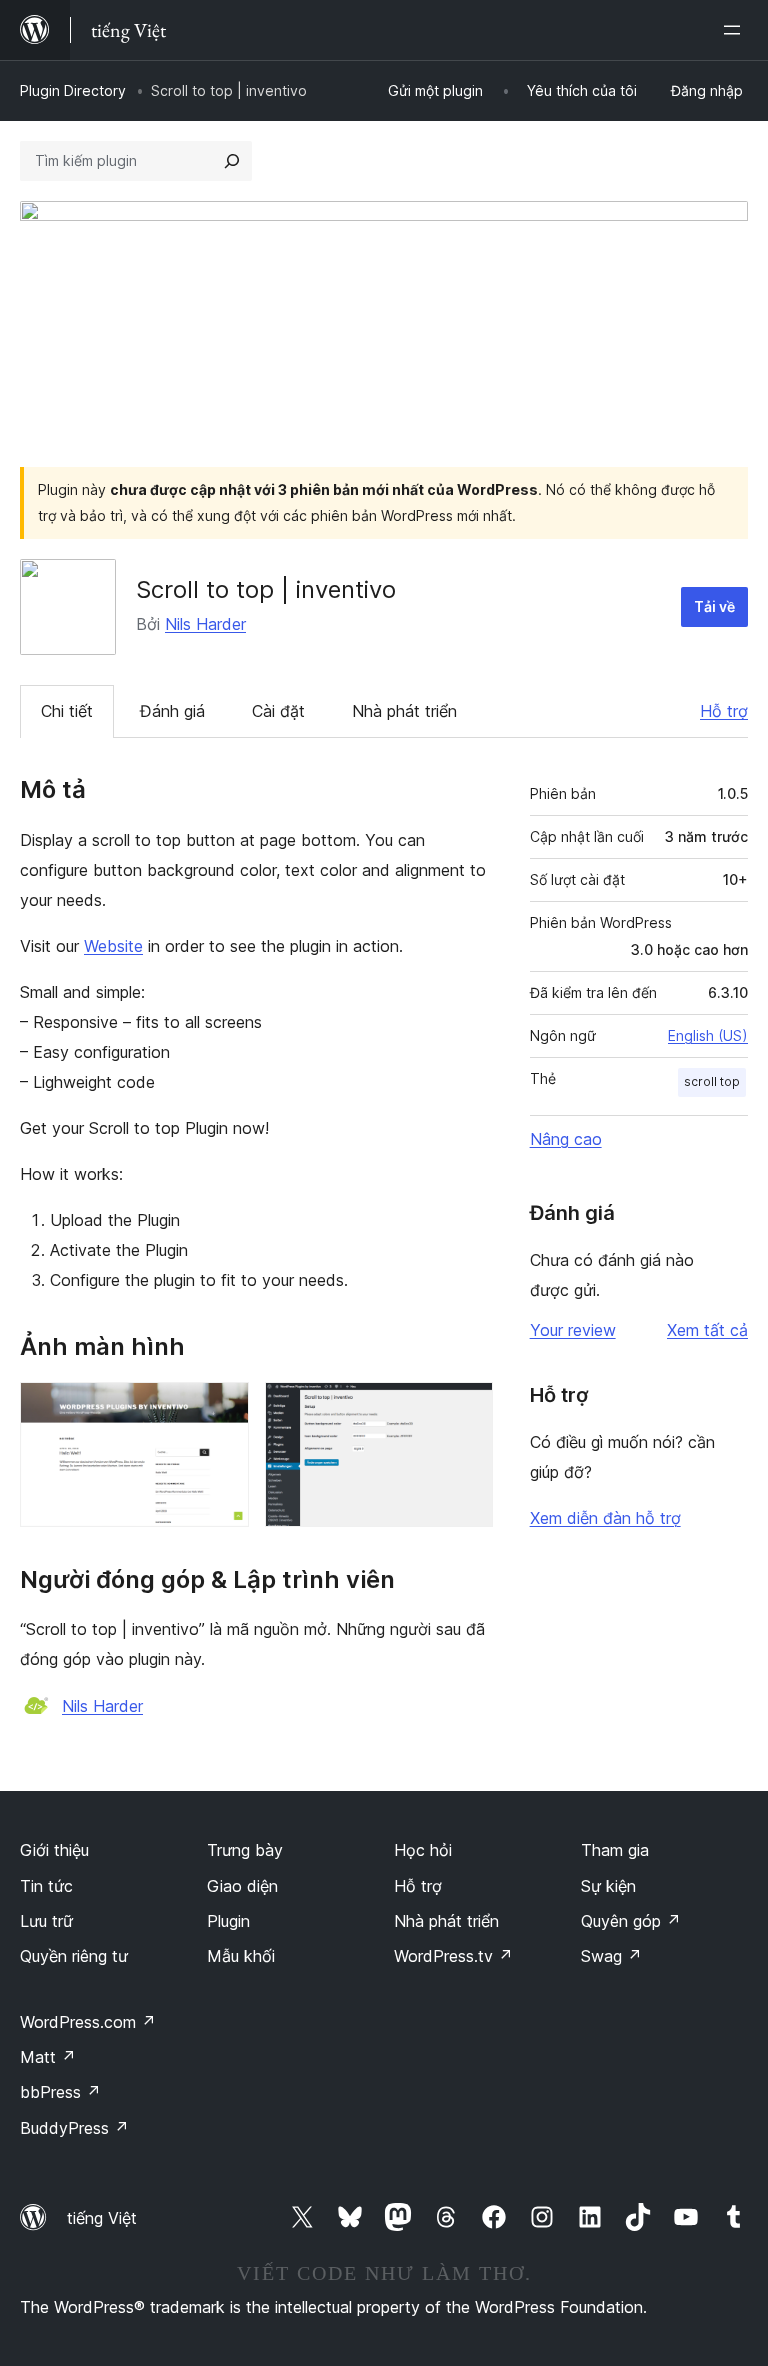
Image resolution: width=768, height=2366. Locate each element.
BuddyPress (74, 2128)
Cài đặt (278, 711)
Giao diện (242, 1886)
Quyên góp (631, 1921)
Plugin (228, 1921)
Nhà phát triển (404, 711)
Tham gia (615, 1850)
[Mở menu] (736, 30)
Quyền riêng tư (74, 1956)
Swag (611, 1956)
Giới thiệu (54, 1850)
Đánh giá (172, 711)
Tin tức (46, 1886)
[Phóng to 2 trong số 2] (466, 1409)
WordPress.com (88, 2022)
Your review (573, 1330)
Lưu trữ (46, 1921)
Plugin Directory (73, 90)
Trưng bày (245, 1850)
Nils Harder (205, 624)
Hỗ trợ (724, 711)
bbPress (60, 2092)
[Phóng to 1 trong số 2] (222, 1409)
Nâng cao (566, 1139)
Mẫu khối (241, 1956)
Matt (48, 2057)
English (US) (708, 1035)
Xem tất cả (707, 1330)
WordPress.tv (453, 1956)
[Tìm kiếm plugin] (232, 161)
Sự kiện (608, 1886)
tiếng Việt (102, 2218)
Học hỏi (423, 1850)
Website (113, 946)
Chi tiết (67, 711)
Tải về (714, 606)
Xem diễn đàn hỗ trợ (605, 1518)
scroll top (712, 1081)
